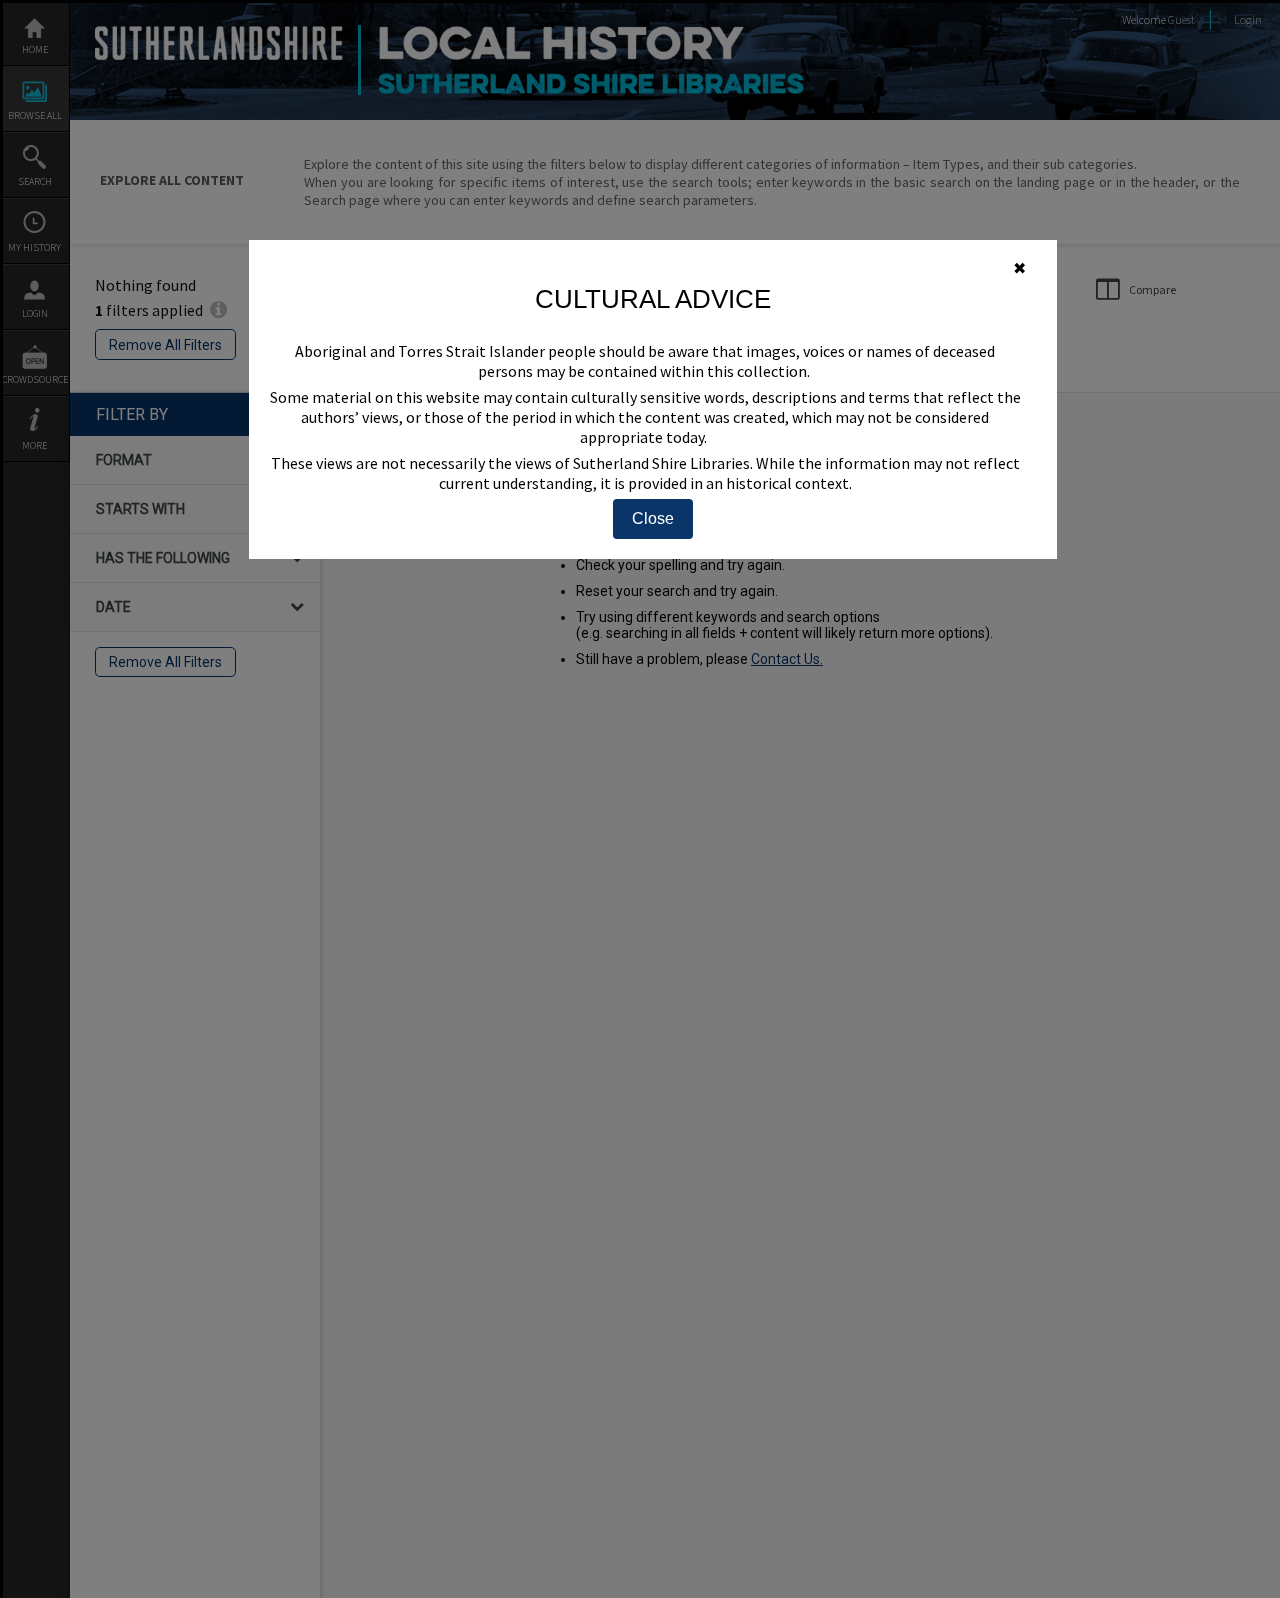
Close (653, 518)
